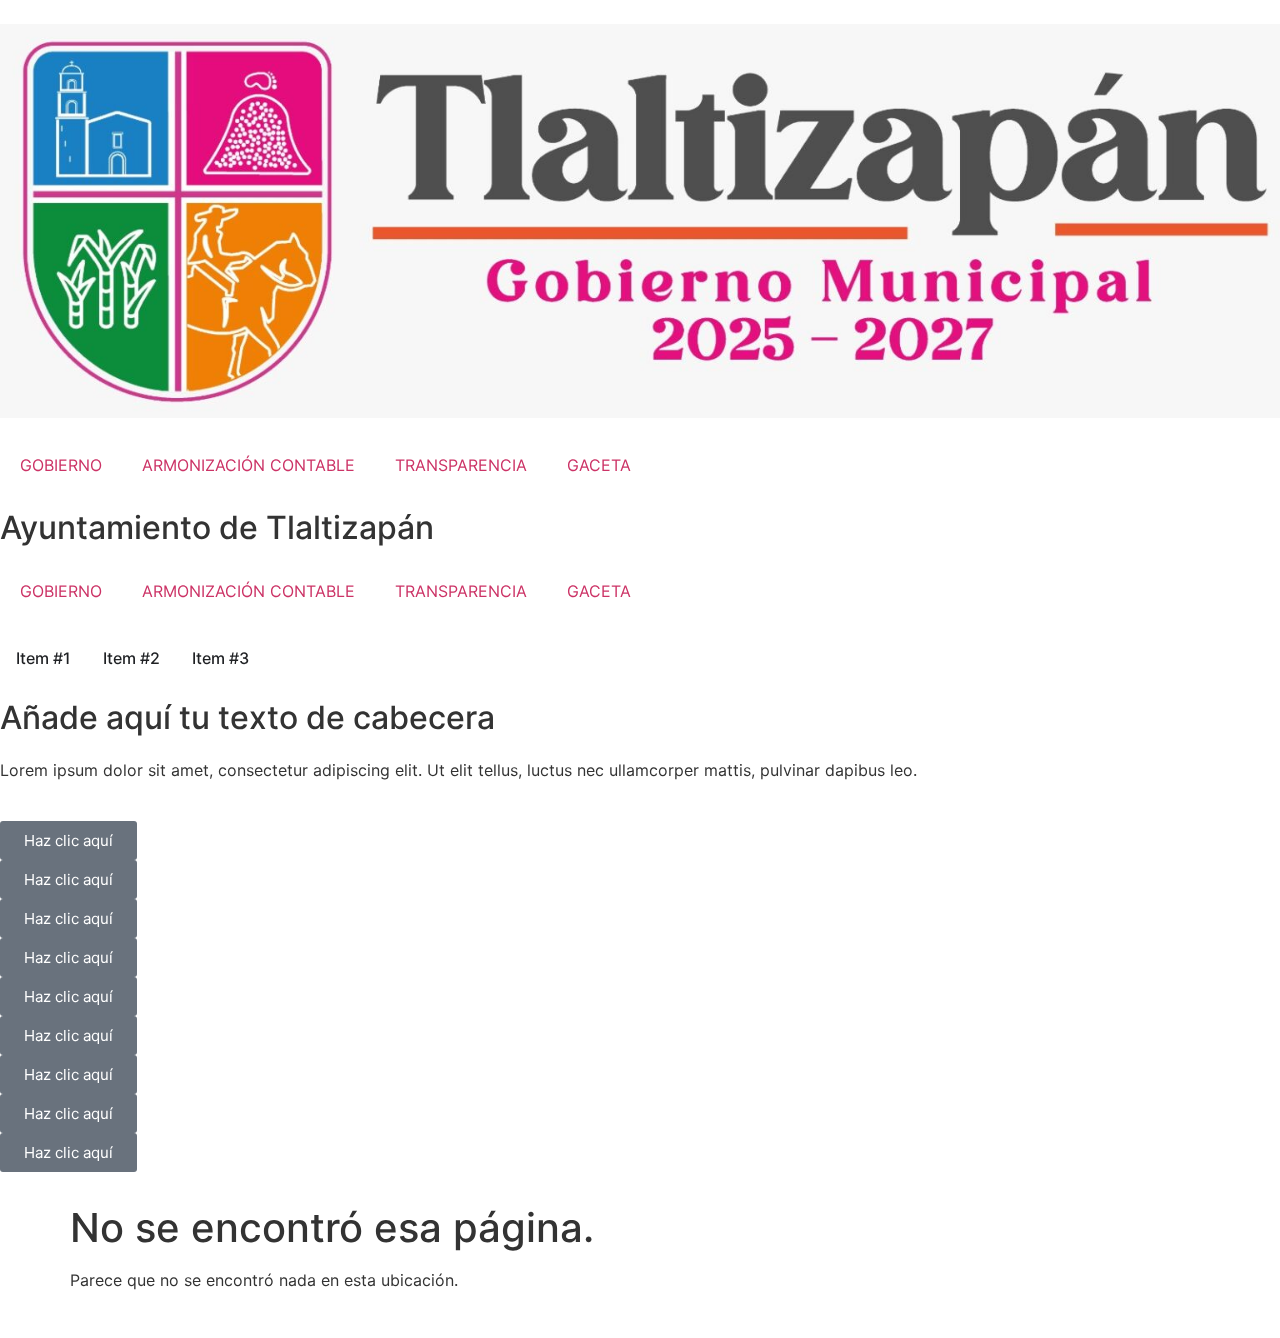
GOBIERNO (61, 465)
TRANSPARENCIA (461, 465)
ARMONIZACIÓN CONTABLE (248, 465)
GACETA (599, 465)
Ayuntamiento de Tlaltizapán (217, 527)
